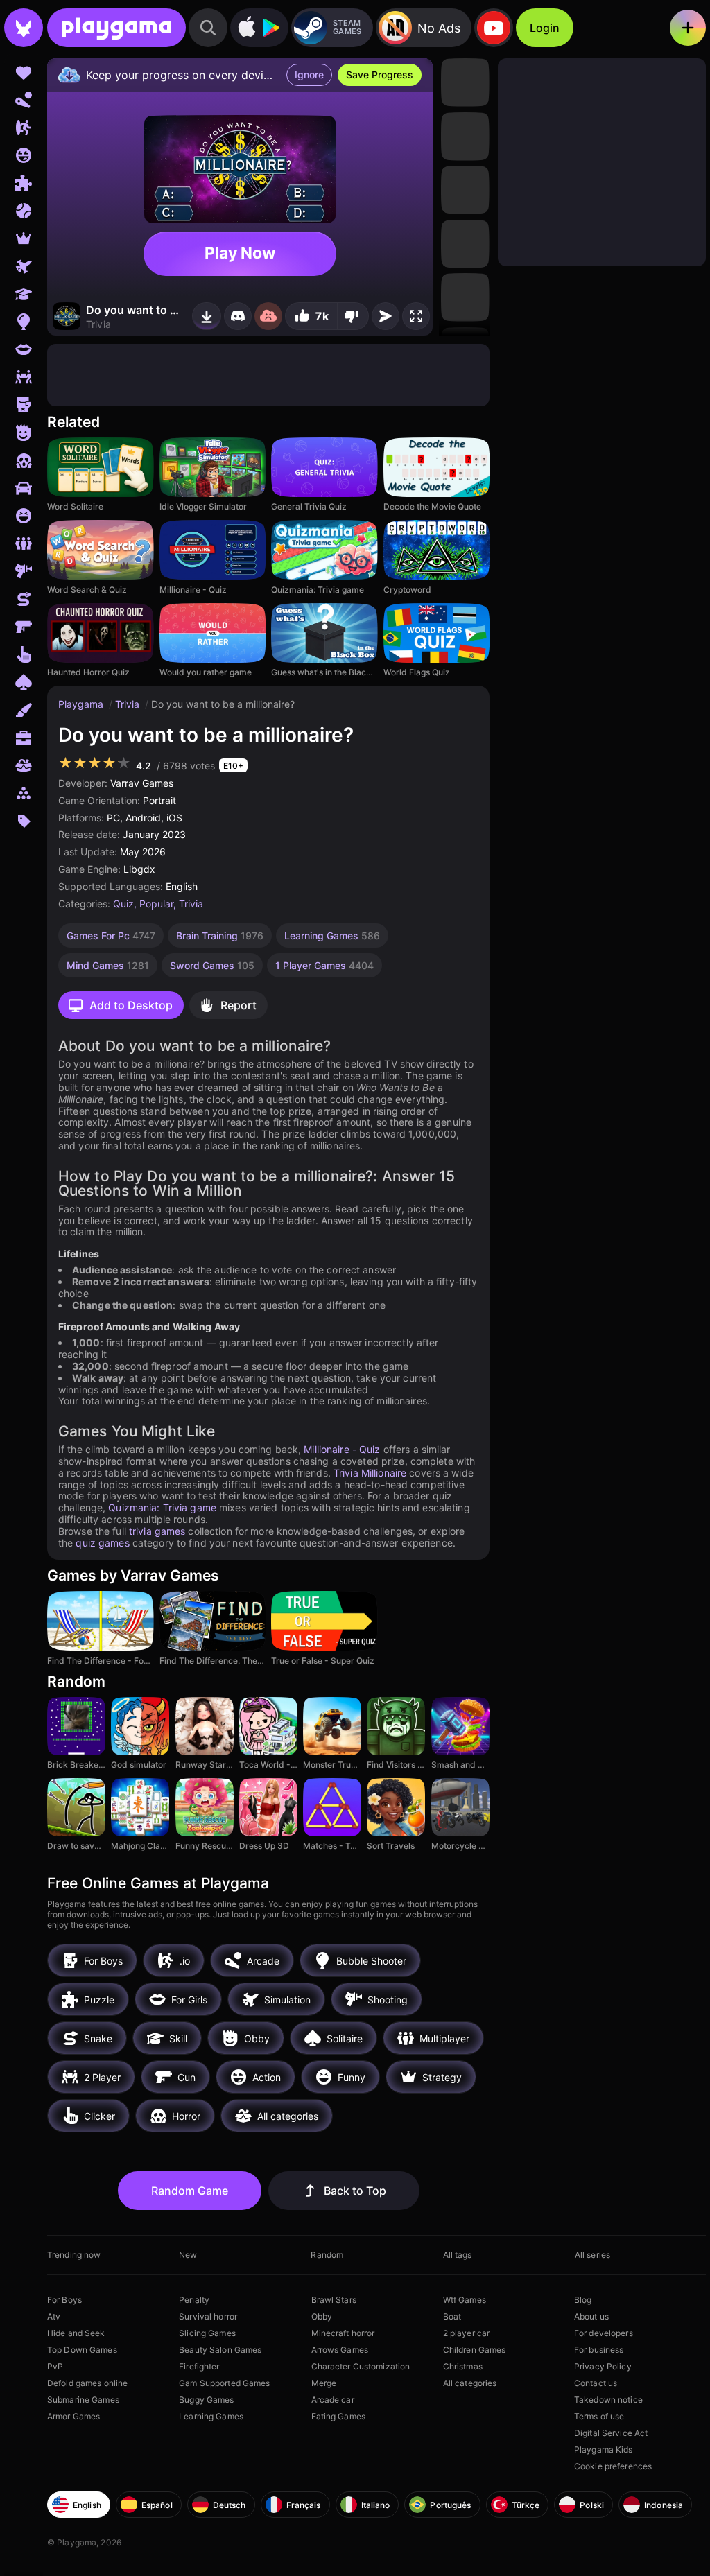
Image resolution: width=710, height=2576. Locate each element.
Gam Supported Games (224, 2383)
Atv (54, 2316)
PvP (55, 2366)
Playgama (82, 704)
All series (592, 2255)
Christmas (463, 2366)
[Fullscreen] (416, 316)
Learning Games (211, 2416)
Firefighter (199, 2366)
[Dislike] (353, 316)
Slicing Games (207, 2333)
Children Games (475, 2350)
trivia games (157, 1531)
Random (327, 2255)
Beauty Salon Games (220, 2350)
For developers (604, 2333)
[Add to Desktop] (207, 316)
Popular (156, 904)
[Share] (386, 316)
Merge (324, 2383)
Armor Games (73, 2416)
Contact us (596, 2383)
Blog (583, 2300)
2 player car (466, 2333)
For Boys (64, 2300)
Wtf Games (465, 2300)
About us (591, 2316)
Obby (322, 2316)
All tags (458, 2255)
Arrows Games (340, 2350)
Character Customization (361, 2366)
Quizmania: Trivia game (162, 1507)
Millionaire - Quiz (342, 1449)
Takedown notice (608, 2400)
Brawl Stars (334, 2300)
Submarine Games (83, 2400)
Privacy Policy (603, 2366)
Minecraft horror (343, 2333)
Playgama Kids (604, 2449)
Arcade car (333, 2400)
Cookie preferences (613, 2466)
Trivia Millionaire (370, 1473)
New (188, 2255)
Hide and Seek (76, 2333)
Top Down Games (82, 2350)
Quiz (123, 904)
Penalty (194, 2300)
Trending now (74, 2255)
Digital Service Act (611, 2433)
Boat (452, 2316)
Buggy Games (206, 2400)
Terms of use (599, 2416)
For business (599, 2350)
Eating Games (338, 2416)
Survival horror (208, 2316)
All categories (470, 2383)
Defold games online (87, 2383)
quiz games (102, 1543)
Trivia (129, 704)
